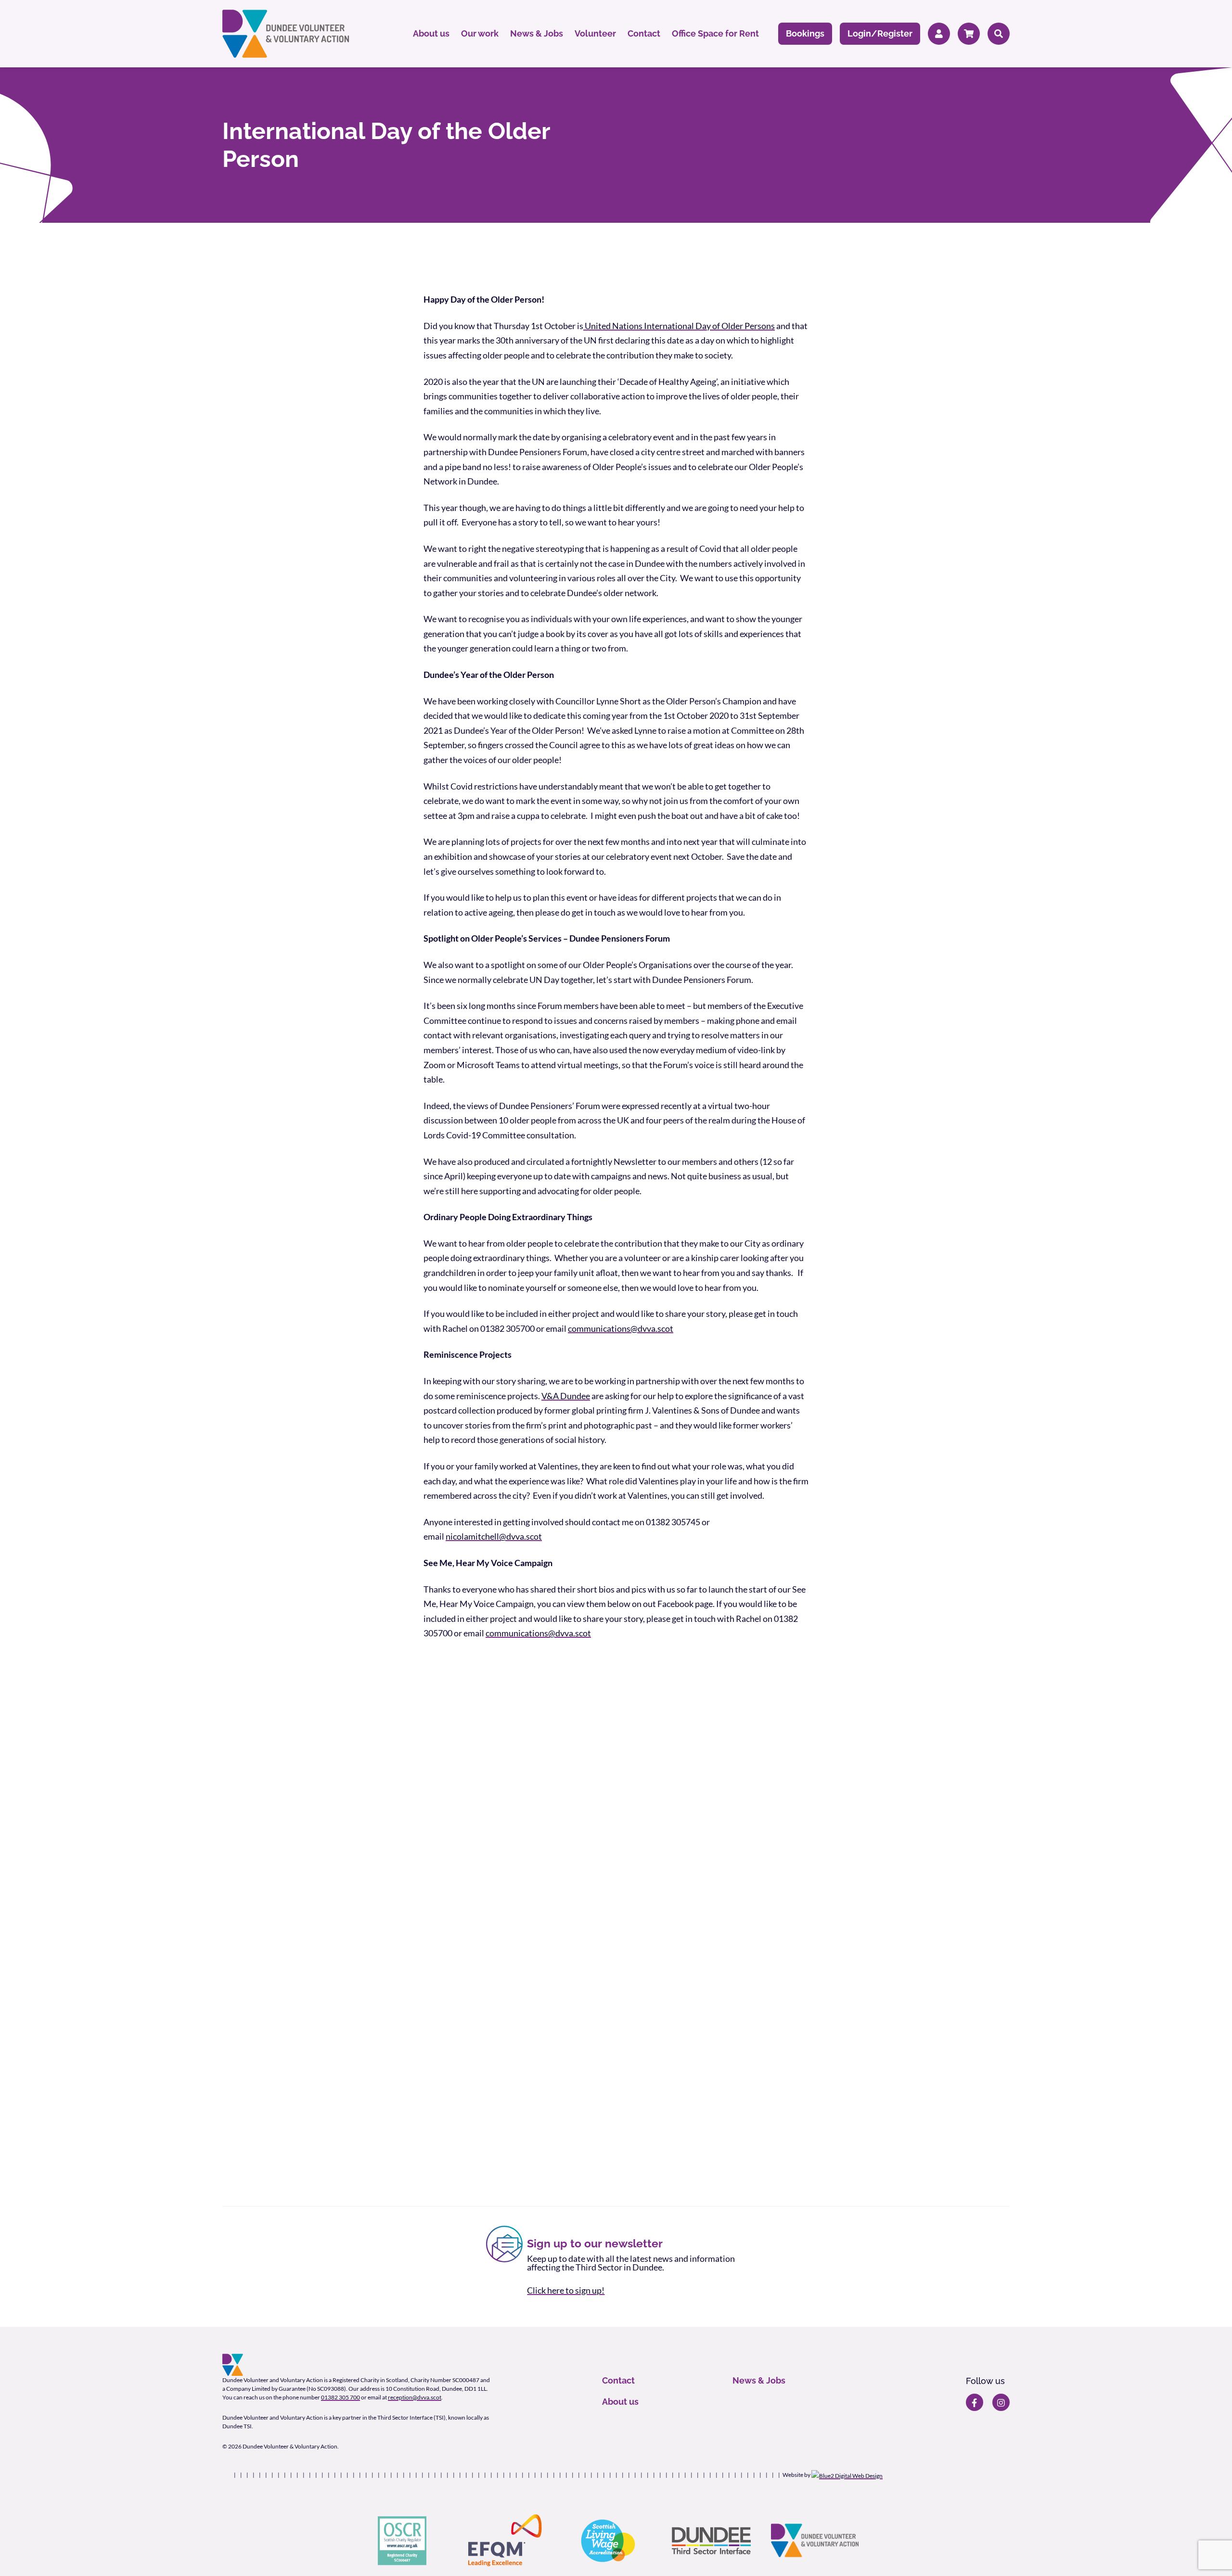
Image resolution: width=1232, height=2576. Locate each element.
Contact (644, 33)
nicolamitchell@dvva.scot (494, 1536)
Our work (480, 33)
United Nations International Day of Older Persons (679, 326)
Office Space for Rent (715, 33)
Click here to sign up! (566, 2290)
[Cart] (969, 34)
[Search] (999, 34)
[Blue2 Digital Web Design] (847, 2475)
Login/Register (880, 33)
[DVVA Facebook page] (975, 2402)
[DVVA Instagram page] (1001, 2402)
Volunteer (595, 33)
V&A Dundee (566, 1396)
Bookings (805, 33)
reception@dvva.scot (415, 2397)
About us (431, 33)
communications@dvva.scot (621, 1328)
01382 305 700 (340, 2397)
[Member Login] (939, 34)
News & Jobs (537, 33)
